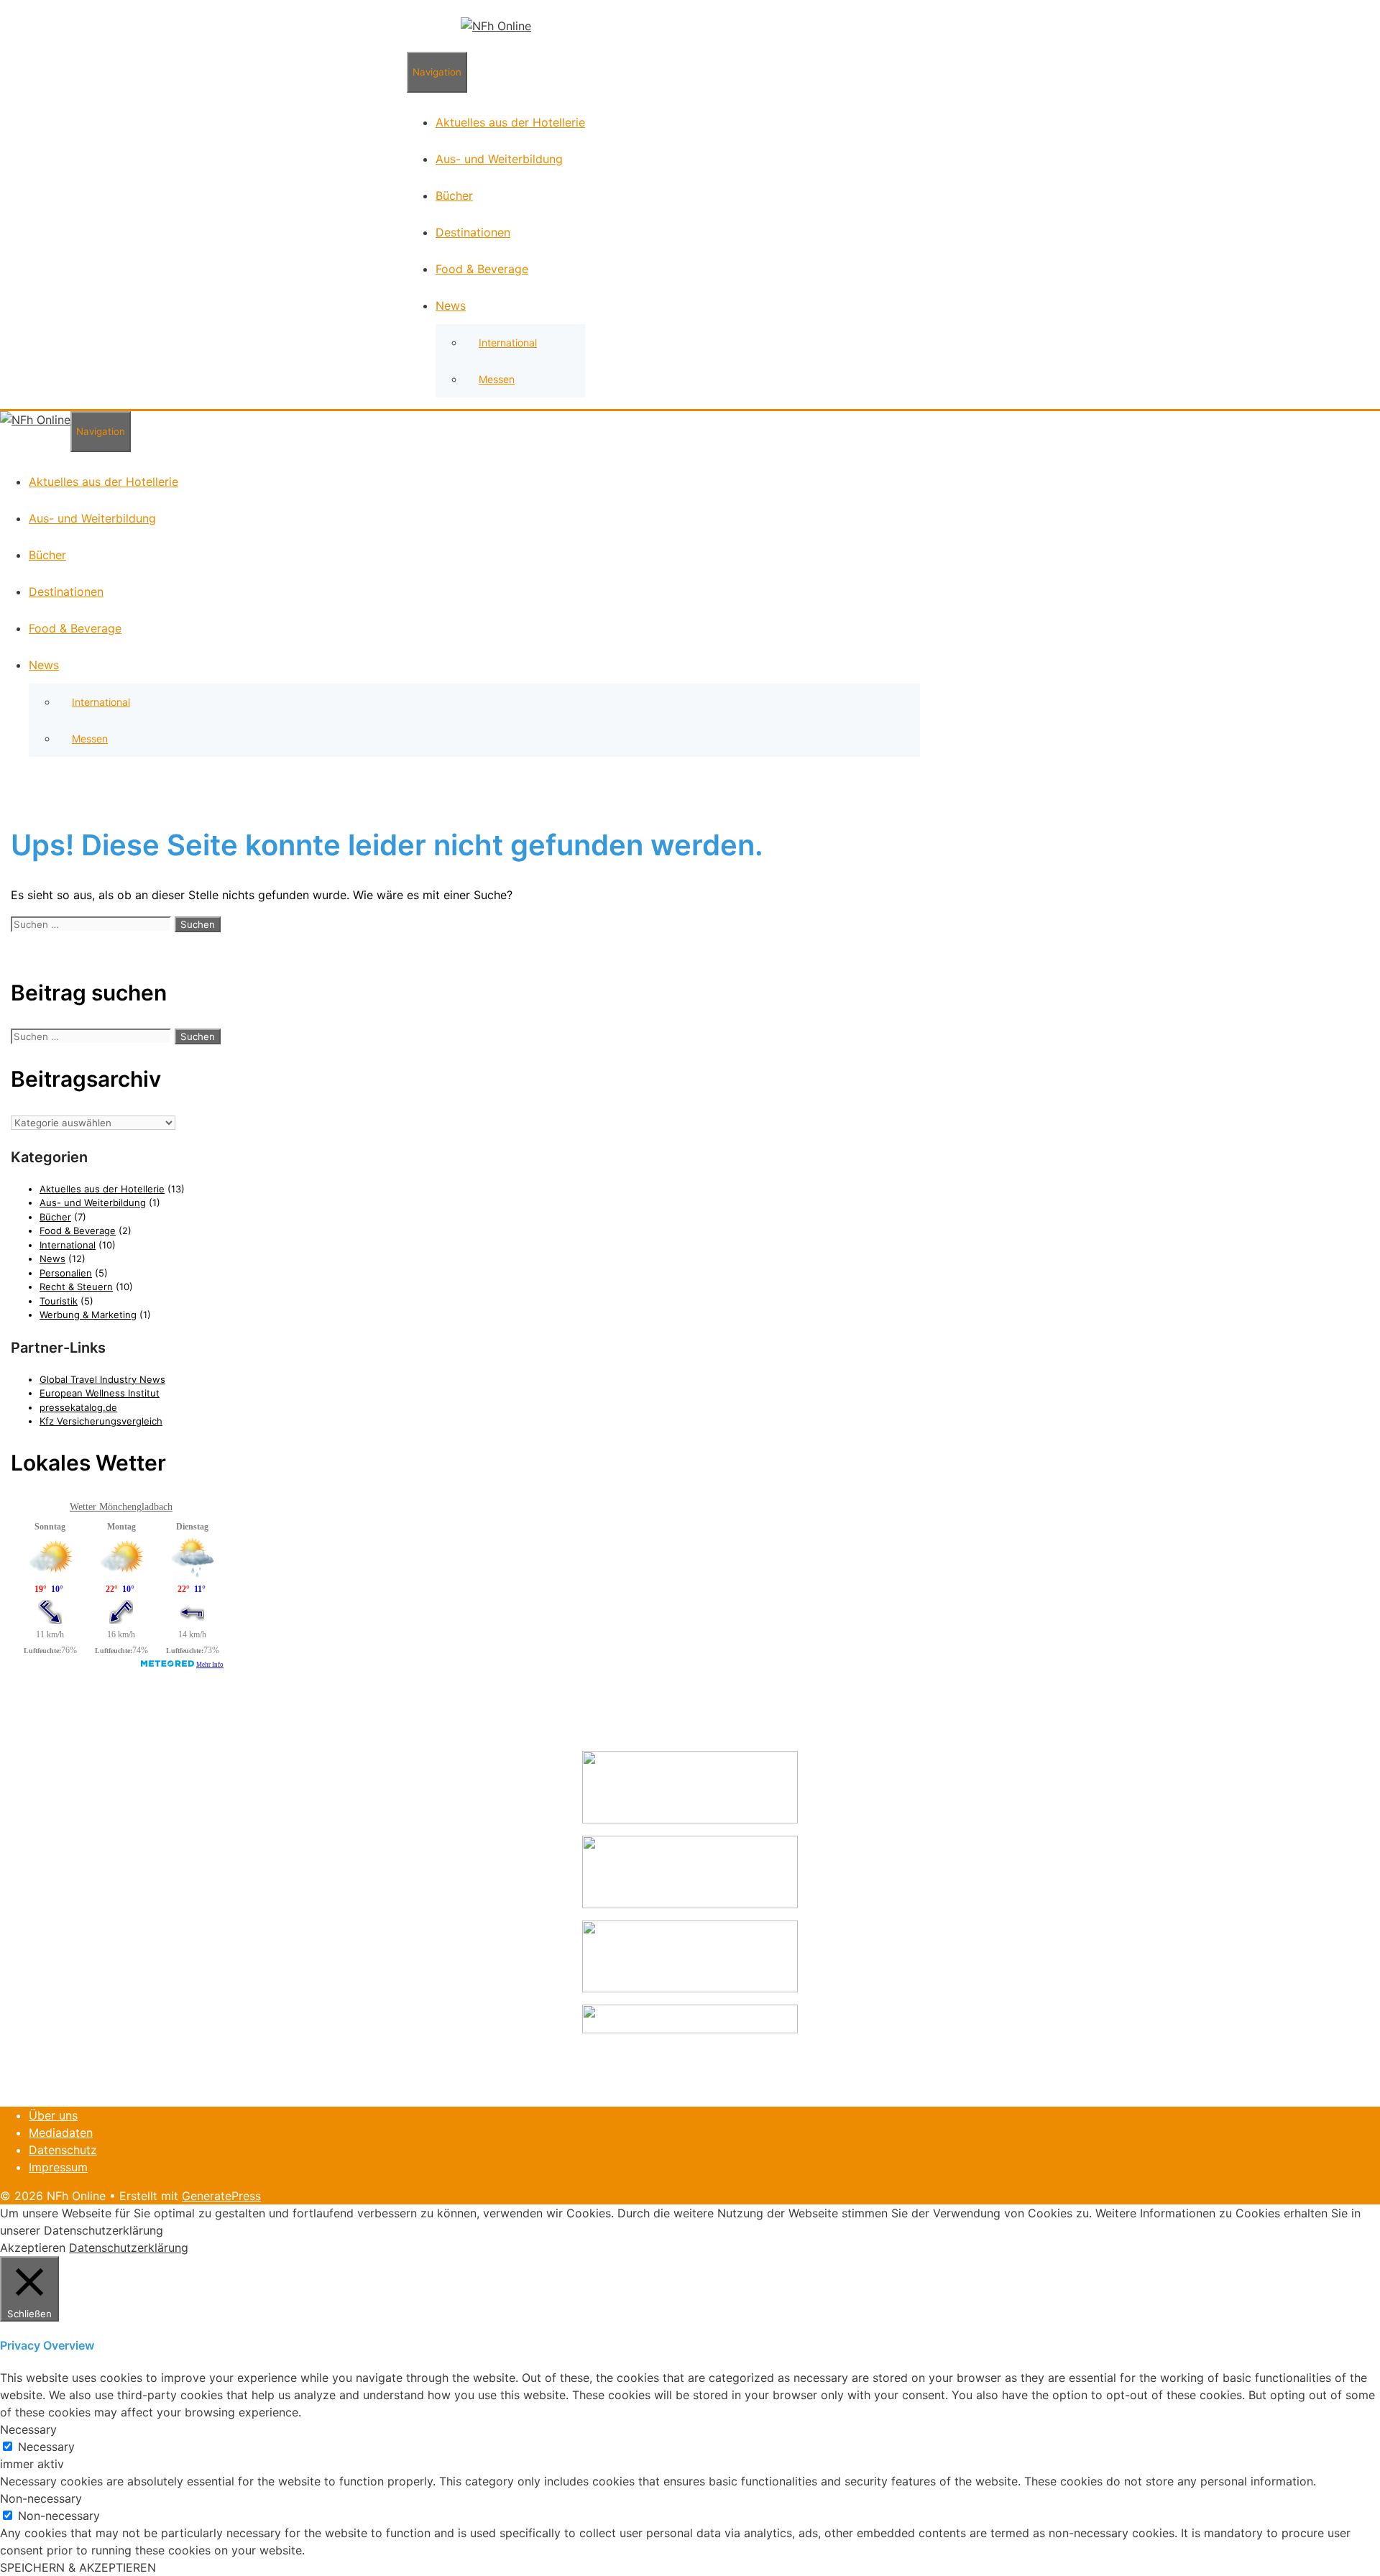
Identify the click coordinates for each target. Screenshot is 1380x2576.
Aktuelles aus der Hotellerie (510, 122)
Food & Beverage (482, 269)
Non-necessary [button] (41, 2498)
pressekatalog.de (78, 1407)
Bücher (454, 195)
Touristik (59, 1301)
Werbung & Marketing (88, 1315)
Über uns (53, 2115)
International (508, 342)
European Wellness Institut (100, 1393)
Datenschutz (63, 2150)
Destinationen (473, 232)
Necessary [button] (28, 2429)
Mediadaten (61, 2133)
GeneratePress (221, 2196)
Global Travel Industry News (102, 1379)
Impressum (58, 2167)
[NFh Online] (496, 26)
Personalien (66, 1273)
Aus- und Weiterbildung (499, 159)
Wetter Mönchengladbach (121, 1507)
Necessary (46, 2447)
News (451, 305)
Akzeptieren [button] (33, 2248)
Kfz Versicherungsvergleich (101, 1421)
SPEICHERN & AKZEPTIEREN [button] (78, 2567)
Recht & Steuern (76, 1287)
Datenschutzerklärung (129, 2248)
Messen (497, 379)
